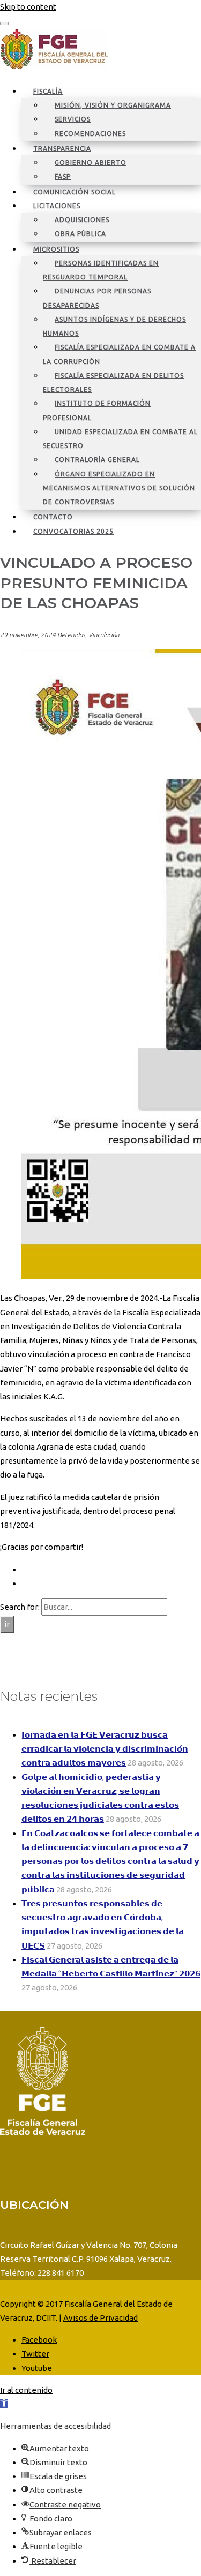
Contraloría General (97, 460)
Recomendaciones (90, 134)
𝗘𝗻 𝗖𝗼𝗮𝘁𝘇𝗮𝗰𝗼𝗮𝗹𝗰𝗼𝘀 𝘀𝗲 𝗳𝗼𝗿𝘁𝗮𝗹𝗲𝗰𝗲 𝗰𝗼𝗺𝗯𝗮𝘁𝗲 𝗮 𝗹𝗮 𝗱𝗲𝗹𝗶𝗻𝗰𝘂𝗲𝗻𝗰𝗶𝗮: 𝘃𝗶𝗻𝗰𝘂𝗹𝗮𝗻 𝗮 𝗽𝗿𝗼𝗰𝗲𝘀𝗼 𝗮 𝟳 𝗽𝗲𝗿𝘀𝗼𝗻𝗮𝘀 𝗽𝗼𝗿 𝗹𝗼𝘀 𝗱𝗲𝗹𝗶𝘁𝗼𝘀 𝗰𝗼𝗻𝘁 (110, 1861)
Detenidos (71, 635)
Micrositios (56, 249)
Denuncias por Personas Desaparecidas (97, 298)
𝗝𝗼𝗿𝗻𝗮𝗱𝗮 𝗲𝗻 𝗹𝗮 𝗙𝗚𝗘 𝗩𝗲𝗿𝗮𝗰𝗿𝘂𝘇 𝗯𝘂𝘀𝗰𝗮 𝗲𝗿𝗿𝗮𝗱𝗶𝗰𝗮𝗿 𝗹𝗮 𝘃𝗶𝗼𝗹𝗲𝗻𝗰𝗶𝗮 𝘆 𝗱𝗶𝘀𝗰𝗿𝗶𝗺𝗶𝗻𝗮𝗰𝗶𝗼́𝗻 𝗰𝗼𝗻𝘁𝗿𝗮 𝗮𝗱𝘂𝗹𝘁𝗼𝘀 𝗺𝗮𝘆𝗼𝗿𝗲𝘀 (105, 1749)
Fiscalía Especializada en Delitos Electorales (113, 382)
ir (7, 1624)
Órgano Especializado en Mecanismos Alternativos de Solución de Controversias (119, 488)
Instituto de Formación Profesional (97, 410)
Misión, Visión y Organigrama (113, 105)
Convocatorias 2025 (73, 531)
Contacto (53, 517)
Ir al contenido (26, 2390)
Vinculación (104, 635)
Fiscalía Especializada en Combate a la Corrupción (119, 354)
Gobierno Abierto (91, 162)
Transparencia (62, 149)
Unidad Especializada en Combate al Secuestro (120, 439)
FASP (63, 176)
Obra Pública (80, 234)
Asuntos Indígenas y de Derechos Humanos (114, 326)
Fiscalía (48, 91)
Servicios (73, 119)
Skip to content (28, 7)
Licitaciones (57, 206)
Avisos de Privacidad (100, 2318)
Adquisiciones (82, 220)
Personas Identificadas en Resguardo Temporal (101, 270)
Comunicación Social (75, 192)
